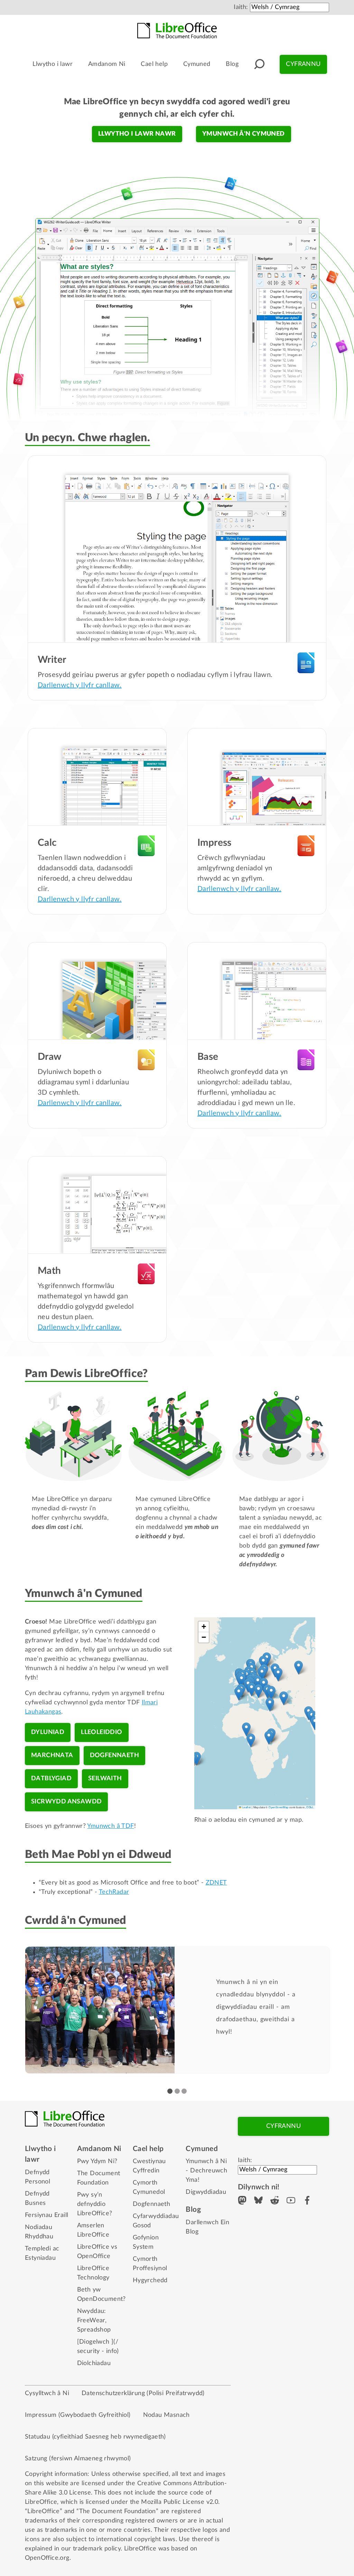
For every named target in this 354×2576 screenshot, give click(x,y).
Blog (232, 64)
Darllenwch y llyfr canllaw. (80, 685)
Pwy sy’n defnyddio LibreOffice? (95, 2204)
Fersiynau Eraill (46, 2215)
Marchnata (52, 1755)
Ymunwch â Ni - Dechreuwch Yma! (206, 2171)
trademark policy (97, 2549)
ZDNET (216, 1883)
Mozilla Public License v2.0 (180, 2502)
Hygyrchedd (150, 2280)
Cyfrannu (303, 64)
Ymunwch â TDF (110, 1826)
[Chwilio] (259, 64)
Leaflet (246, 1807)
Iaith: (241, 7)
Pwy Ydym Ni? (97, 2161)
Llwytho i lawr (53, 64)
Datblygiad (51, 1779)
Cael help (154, 64)
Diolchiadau (94, 2363)
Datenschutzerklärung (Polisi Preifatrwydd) (143, 2393)
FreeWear (91, 2321)
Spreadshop (94, 2330)
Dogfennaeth (114, 1755)
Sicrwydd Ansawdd (66, 1802)
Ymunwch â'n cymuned (244, 134)
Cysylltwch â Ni (47, 2393)
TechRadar (114, 1892)
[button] (263, 1663)
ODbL (310, 1807)
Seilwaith (105, 1779)
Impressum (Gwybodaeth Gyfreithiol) (78, 2415)
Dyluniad (48, 1732)
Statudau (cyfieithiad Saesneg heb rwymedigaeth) (95, 2437)
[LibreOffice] (177, 30)
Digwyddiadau (206, 2192)
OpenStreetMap (278, 1807)
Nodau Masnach (166, 2415)
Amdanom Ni (107, 64)
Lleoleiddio (101, 1732)
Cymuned (197, 64)
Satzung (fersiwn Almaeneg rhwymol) (78, 2459)
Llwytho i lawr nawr (137, 134)
